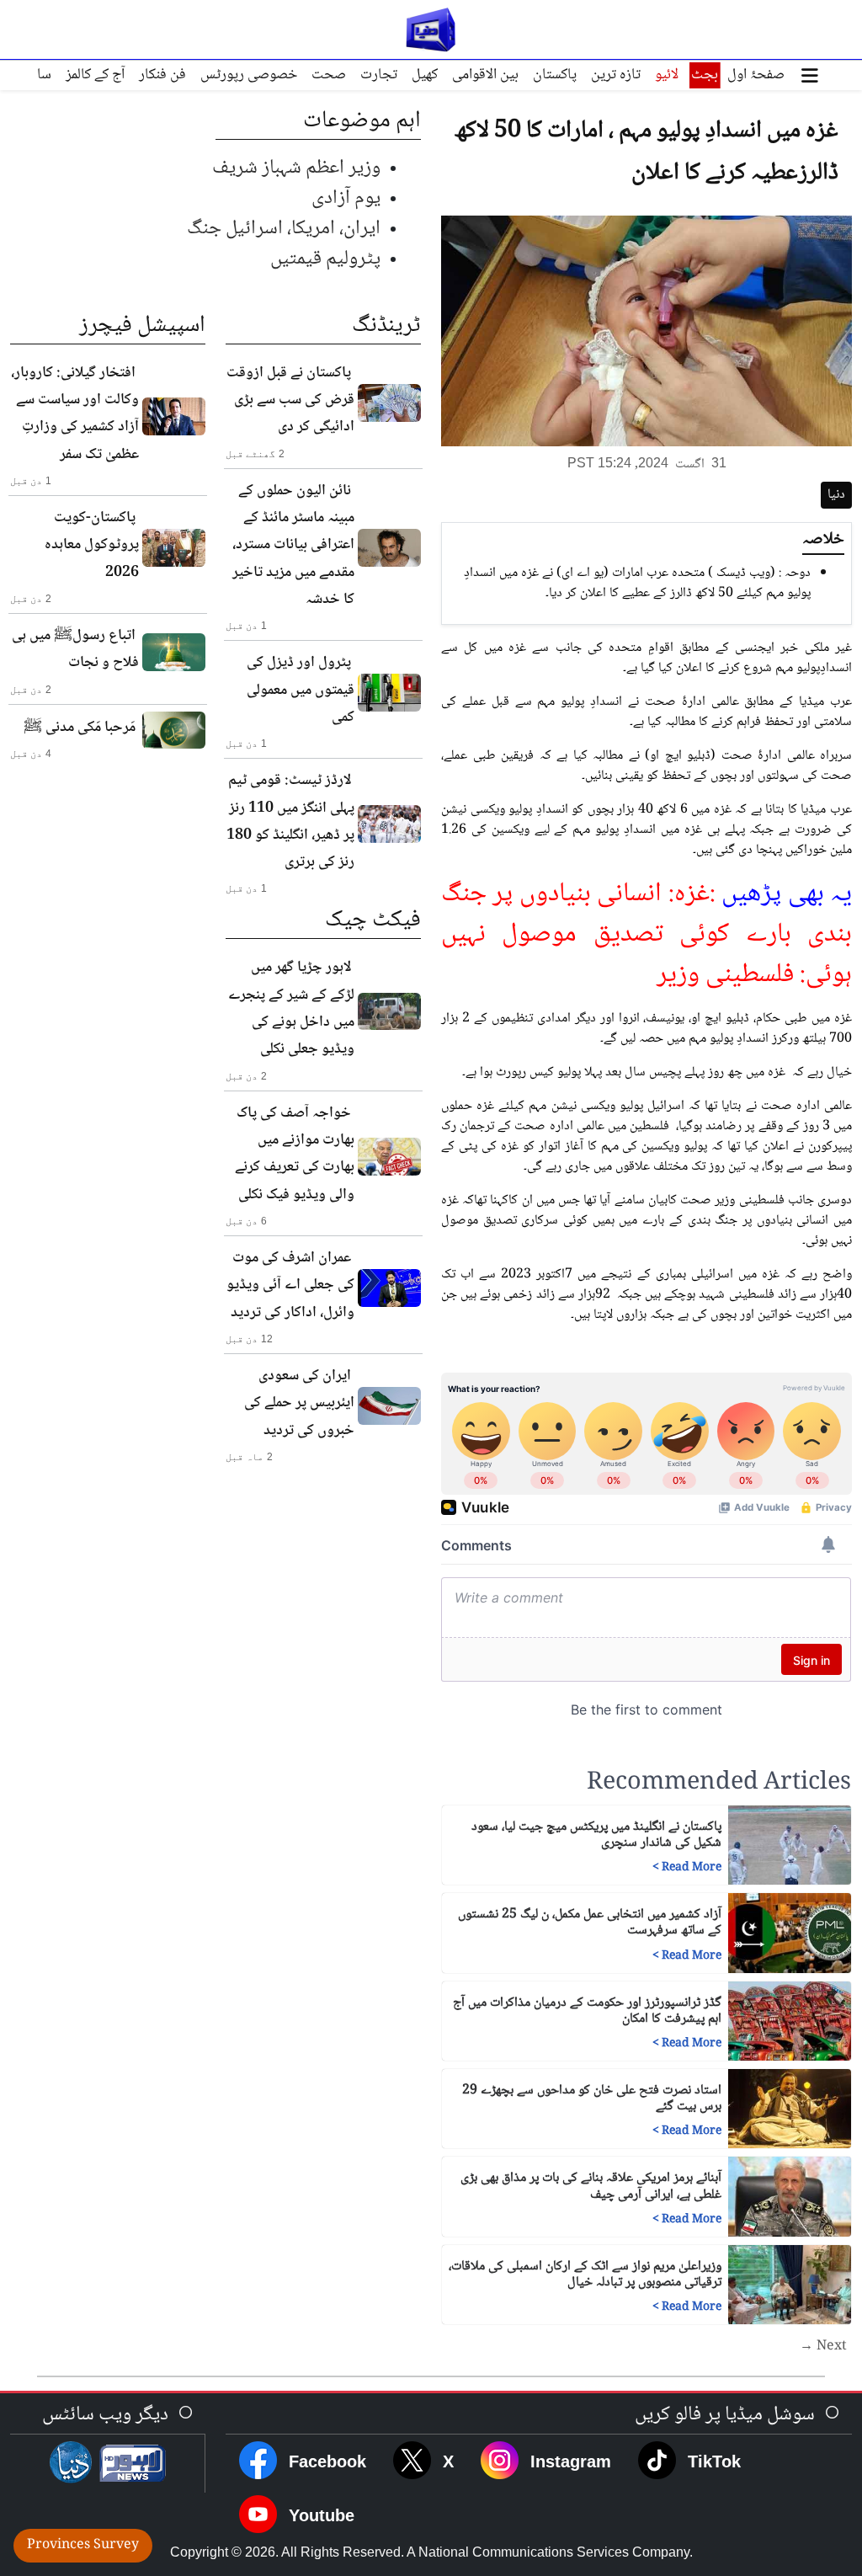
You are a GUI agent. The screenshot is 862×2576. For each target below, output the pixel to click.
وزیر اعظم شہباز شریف (296, 168)
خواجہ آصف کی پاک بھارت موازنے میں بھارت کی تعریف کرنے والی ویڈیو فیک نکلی (295, 1154)
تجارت (379, 75)
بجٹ (705, 75)
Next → (823, 2347)
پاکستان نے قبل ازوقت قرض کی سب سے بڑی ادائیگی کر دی (290, 400)
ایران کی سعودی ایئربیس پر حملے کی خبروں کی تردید (299, 1403)
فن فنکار (162, 75)
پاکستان (555, 75)
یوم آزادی (346, 198)
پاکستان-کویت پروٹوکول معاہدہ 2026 (92, 545)
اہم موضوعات (362, 121)
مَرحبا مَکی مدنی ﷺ (80, 728)
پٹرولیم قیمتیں (325, 259)
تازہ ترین (616, 75)
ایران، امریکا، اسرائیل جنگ (284, 229)
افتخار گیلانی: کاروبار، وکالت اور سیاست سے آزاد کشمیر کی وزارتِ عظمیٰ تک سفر (75, 414)
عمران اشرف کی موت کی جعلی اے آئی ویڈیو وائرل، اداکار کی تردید (290, 1285)
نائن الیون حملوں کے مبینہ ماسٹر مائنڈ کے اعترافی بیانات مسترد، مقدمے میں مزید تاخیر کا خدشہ (293, 545)
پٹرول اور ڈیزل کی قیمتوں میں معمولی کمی (301, 690)
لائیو (667, 75)
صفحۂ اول (756, 75)
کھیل (425, 75)
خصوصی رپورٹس (249, 75)
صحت (329, 75)
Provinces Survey (83, 2545)
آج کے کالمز (95, 75)
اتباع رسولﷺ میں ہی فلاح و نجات (75, 649)
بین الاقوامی (485, 75)
